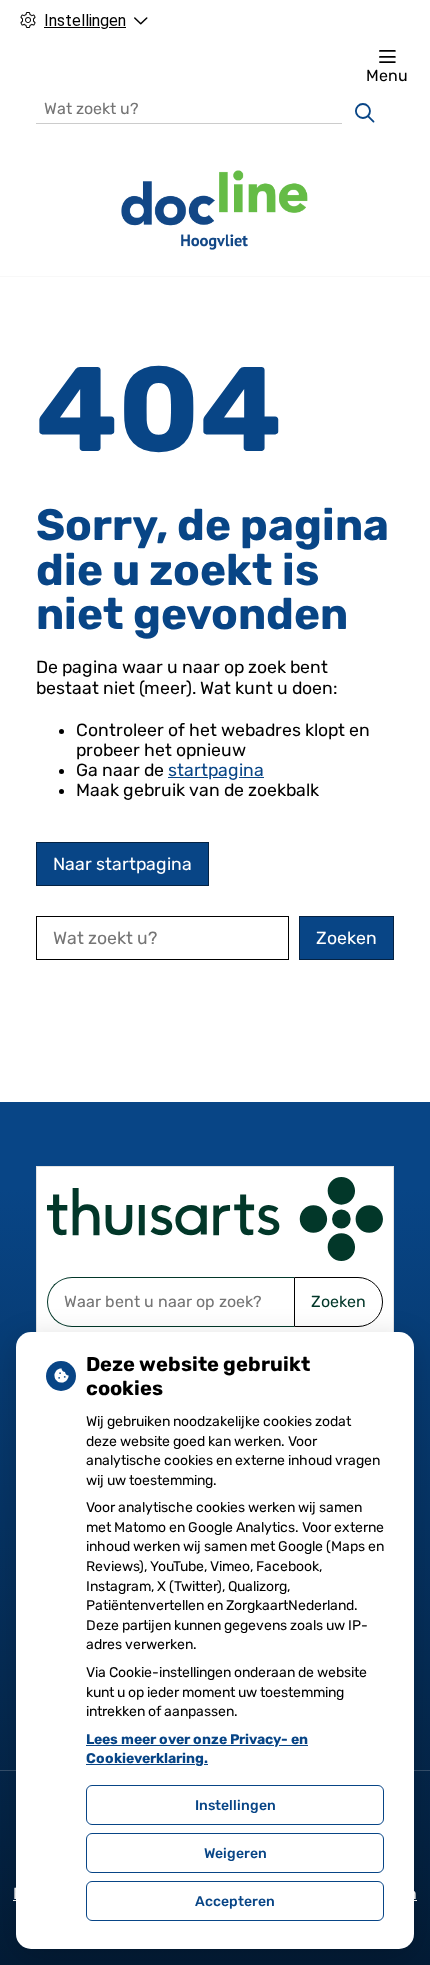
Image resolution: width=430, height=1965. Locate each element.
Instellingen (235, 1805)
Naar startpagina (122, 864)
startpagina (216, 770)
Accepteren (235, 1901)
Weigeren (235, 1853)
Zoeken (338, 1301)
